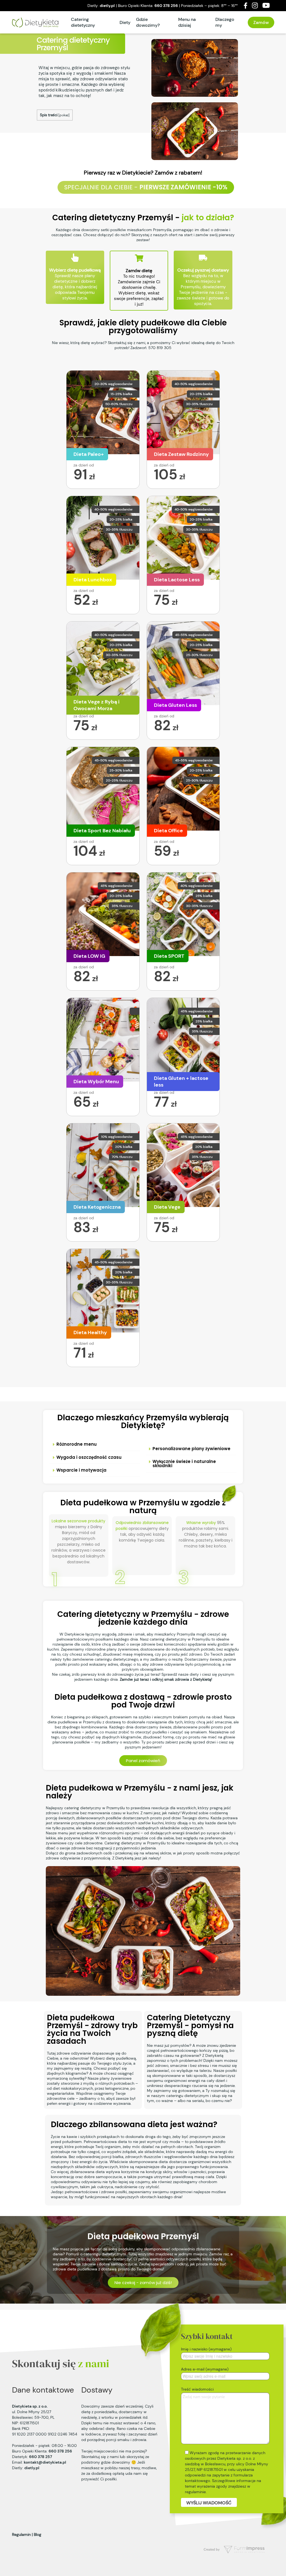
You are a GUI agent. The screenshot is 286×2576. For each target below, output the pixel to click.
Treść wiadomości (197, 2389)
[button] (95, 1444)
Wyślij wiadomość (209, 2503)
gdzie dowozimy (116, 2462)
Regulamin (21, 2534)
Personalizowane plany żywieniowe (191, 1449)
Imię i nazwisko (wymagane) (206, 2349)
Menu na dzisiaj (187, 22)
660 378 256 (166, 6)
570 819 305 (160, 348)
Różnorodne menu (77, 1444)
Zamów (261, 22)
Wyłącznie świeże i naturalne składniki (184, 1464)
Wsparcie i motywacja (81, 1470)
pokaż (64, 115)
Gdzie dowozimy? (148, 22)
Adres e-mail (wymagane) (205, 2369)
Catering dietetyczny (83, 22)
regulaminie (195, 2492)
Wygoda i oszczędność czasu (89, 1457)
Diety (125, 22)
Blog (38, 2534)
